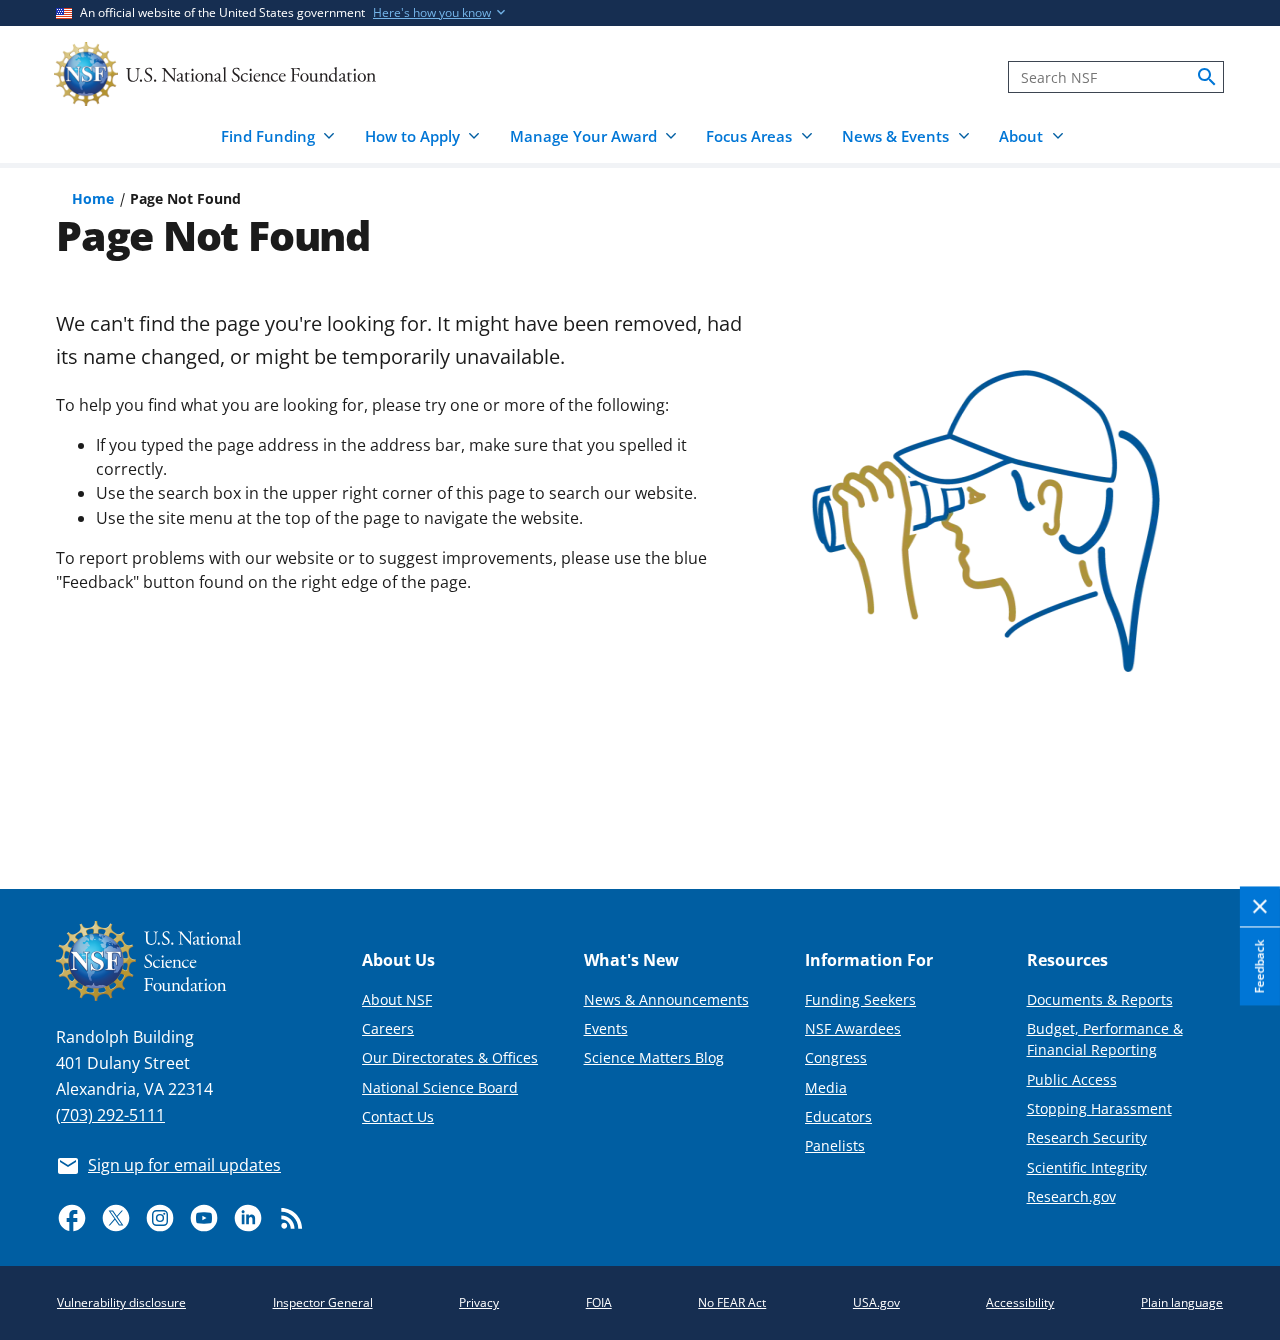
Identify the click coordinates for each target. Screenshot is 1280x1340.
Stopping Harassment (1099, 1108)
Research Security (1087, 1137)
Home (93, 198)
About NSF (397, 999)
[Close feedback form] (1260, 907)
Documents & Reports (1100, 999)
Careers (388, 1028)
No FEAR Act (732, 1302)
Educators (838, 1116)
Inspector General (323, 1302)
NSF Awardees (853, 1028)
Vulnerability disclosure (121, 1302)
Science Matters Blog (654, 1057)
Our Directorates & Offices (450, 1057)
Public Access (1072, 1079)
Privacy (479, 1302)
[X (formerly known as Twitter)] (116, 1218)
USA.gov (876, 1302)
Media (826, 1087)
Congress (836, 1057)
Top (1236, 800)
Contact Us (398, 1116)
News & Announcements (666, 999)
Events (606, 1028)
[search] (1207, 77)
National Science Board (440, 1087)
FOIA (599, 1302)
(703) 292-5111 (110, 1115)
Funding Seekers (860, 999)
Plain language (1182, 1302)
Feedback (1259, 966)
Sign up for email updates (184, 1165)
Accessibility (1020, 1302)
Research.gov (1071, 1196)
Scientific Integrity (1087, 1167)
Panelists (835, 1145)
